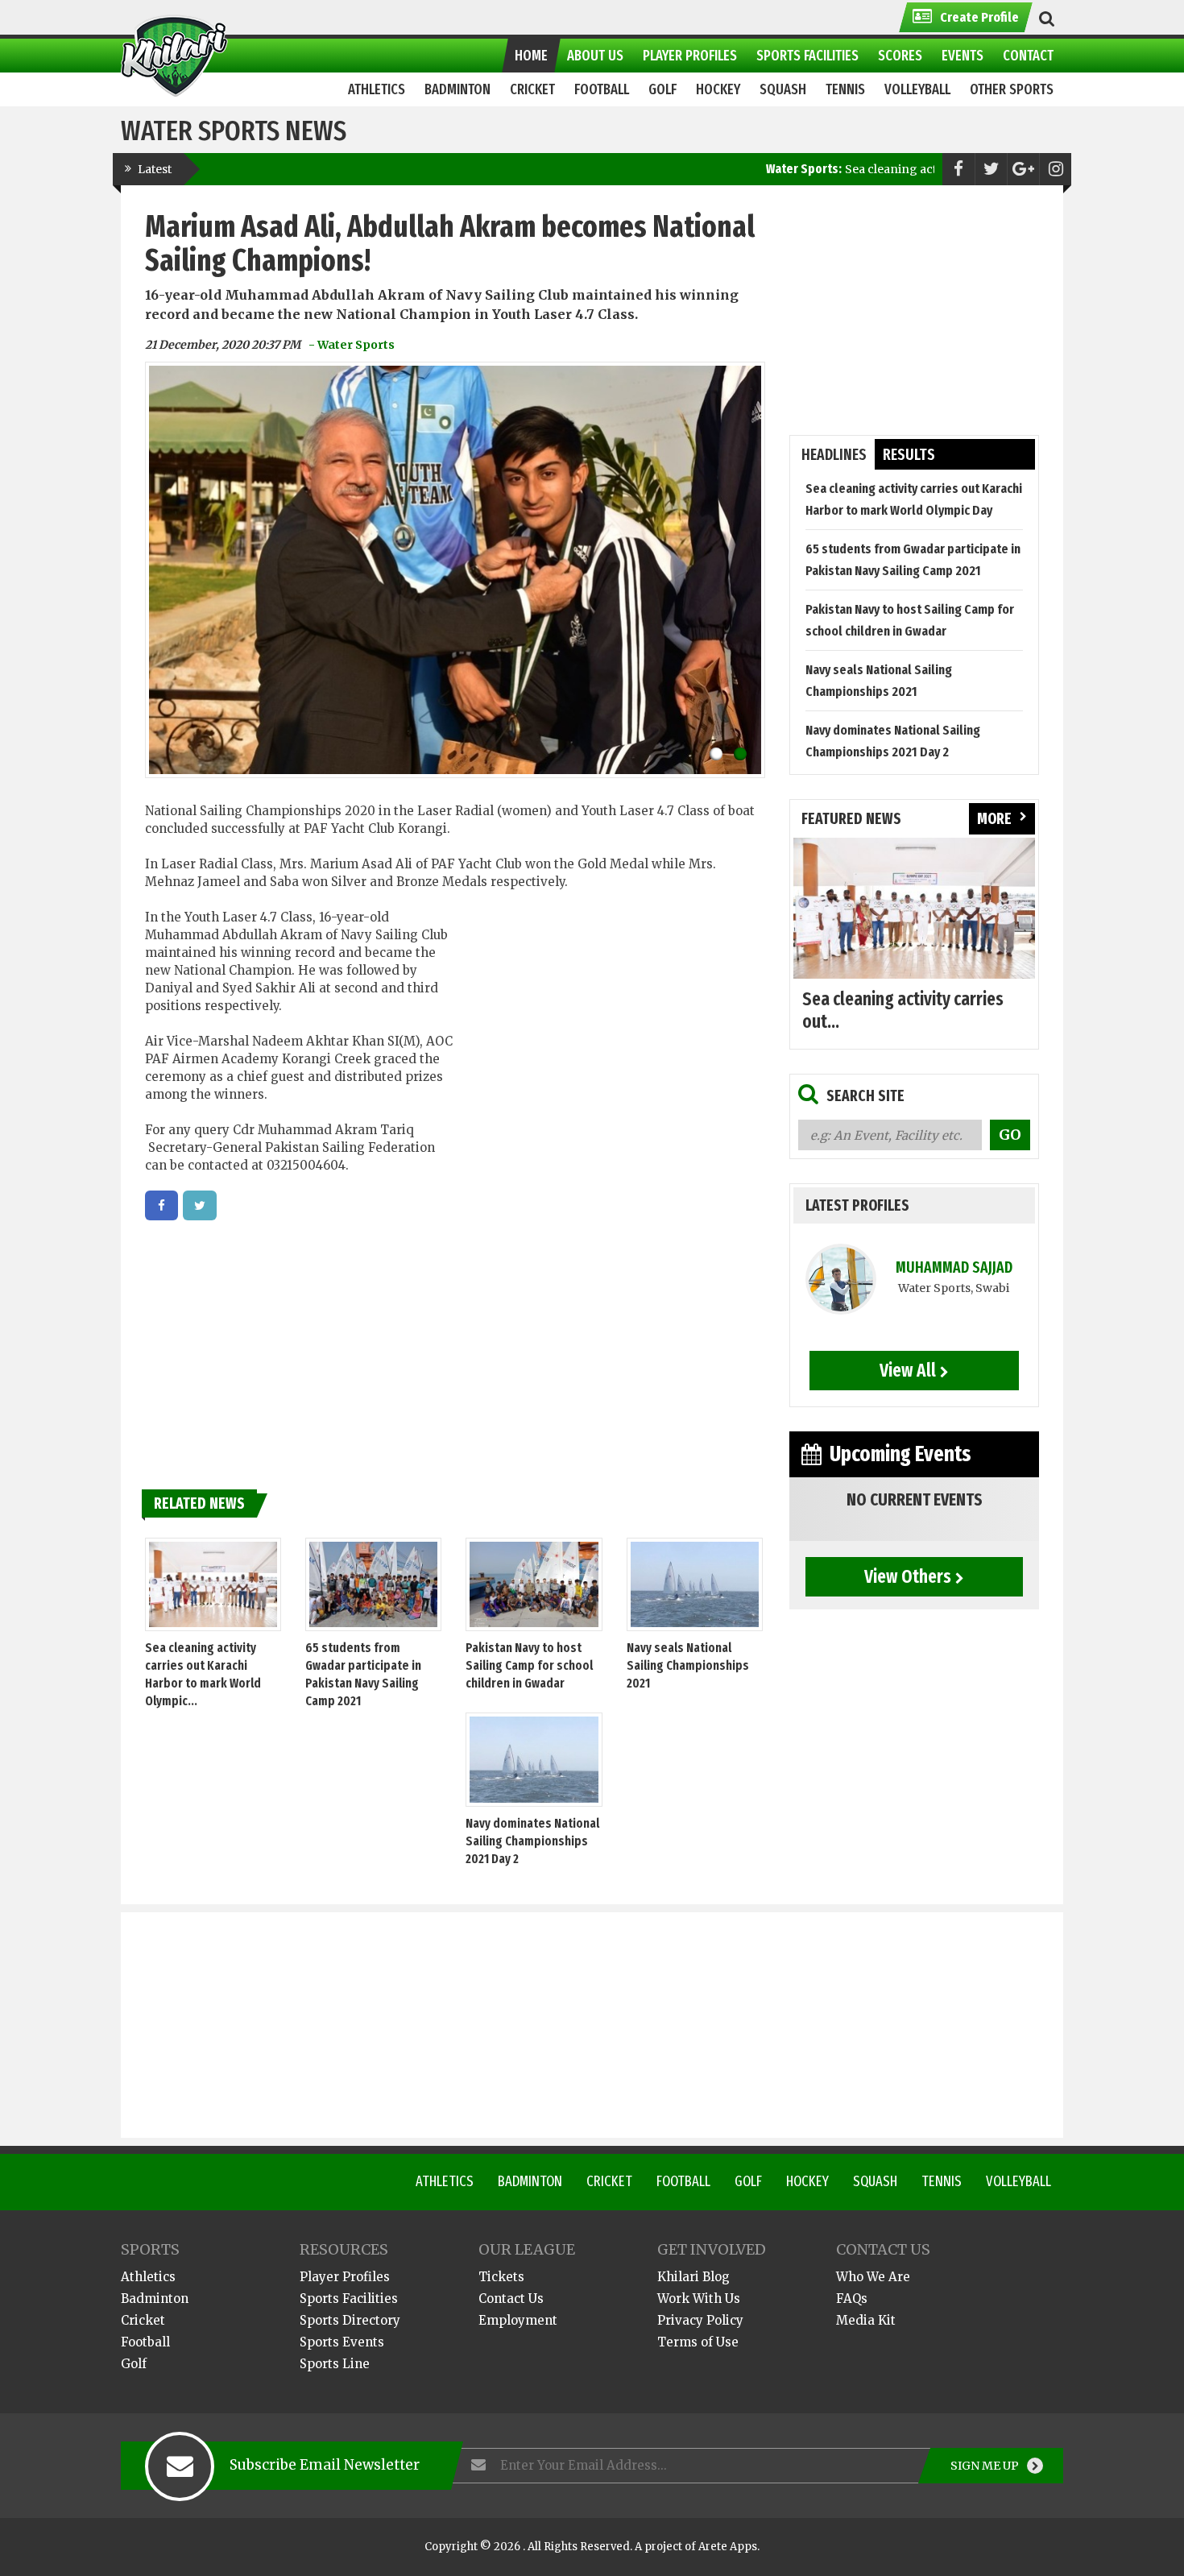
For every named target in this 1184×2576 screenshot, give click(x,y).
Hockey (807, 2181)
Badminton (530, 2181)
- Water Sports (352, 345)
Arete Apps (728, 2547)
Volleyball (1018, 2181)
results (909, 455)
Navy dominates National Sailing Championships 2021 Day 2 (532, 1841)
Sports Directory (350, 2320)
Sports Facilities (349, 2299)
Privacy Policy (700, 2320)
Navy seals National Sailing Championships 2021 (688, 1665)
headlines (834, 455)
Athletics (445, 2181)
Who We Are (873, 2277)
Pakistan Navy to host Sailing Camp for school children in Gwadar (529, 1665)
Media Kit (866, 2320)
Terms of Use (698, 2342)
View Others (908, 1576)
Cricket (609, 2181)
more (994, 819)
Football (683, 2181)
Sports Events (342, 2342)
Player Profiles (345, 2277)
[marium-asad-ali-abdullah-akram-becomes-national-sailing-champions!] (161, 1205)
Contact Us (511, 2299)
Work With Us (699, 2299)
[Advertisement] (610, 1032)
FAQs (852, 2299)
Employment (518, 2320)
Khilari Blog (693, 2277)
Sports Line (335, 2364)
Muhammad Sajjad (954, 1267)
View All (908, 1370)
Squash (875, 2181)
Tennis (942, 2181)
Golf (748, 2181)
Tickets (501, 2277)
